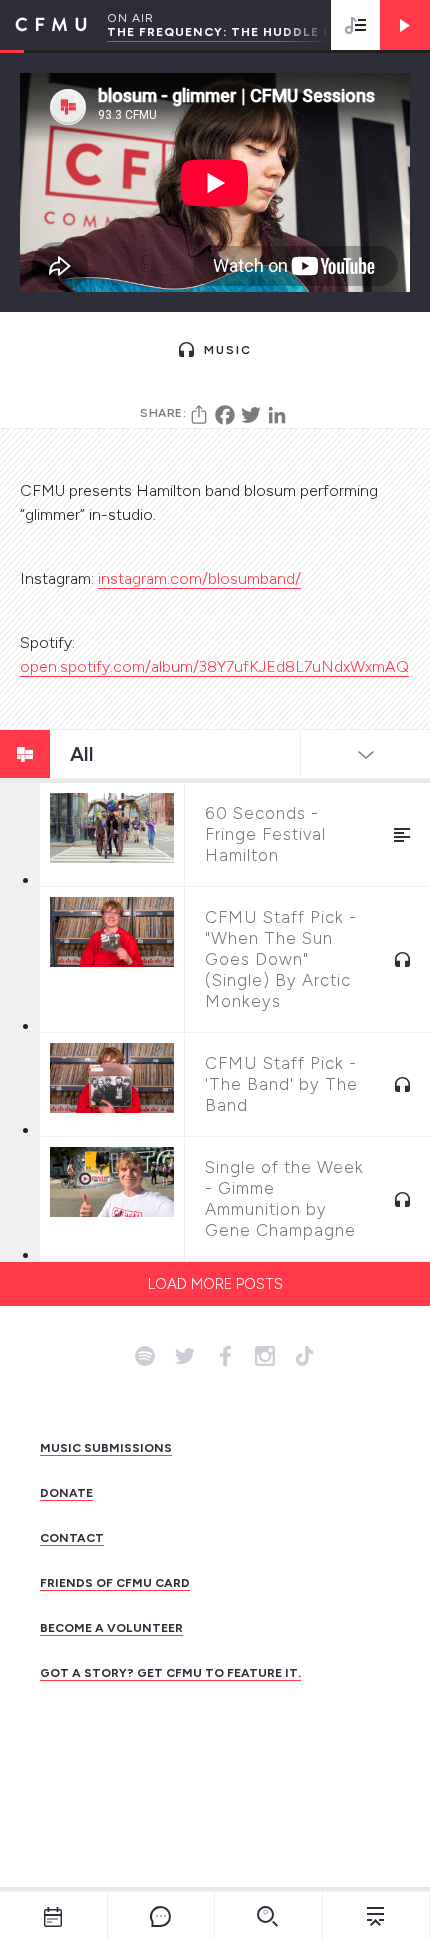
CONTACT (72, 1538)
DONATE (66, 1493)
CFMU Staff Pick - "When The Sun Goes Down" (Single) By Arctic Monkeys (281, 959)
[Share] (199, 415)
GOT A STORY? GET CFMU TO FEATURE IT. (170, 1673)
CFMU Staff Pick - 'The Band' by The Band (281, 1084)
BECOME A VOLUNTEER (111, 1628)
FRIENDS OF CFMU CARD (115, 1583)
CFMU (43, 25)
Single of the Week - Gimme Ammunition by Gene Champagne (284, 1198)
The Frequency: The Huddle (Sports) (249, 32)
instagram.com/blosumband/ (199, 578)
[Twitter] (251, 415)
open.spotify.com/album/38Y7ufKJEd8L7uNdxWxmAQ (214, 666)
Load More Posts (215, 1284)
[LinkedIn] (277, 415)
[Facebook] (225, 415)
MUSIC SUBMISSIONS (106, 1448)
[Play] (405, 25)
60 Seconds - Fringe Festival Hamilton (265, 834)
